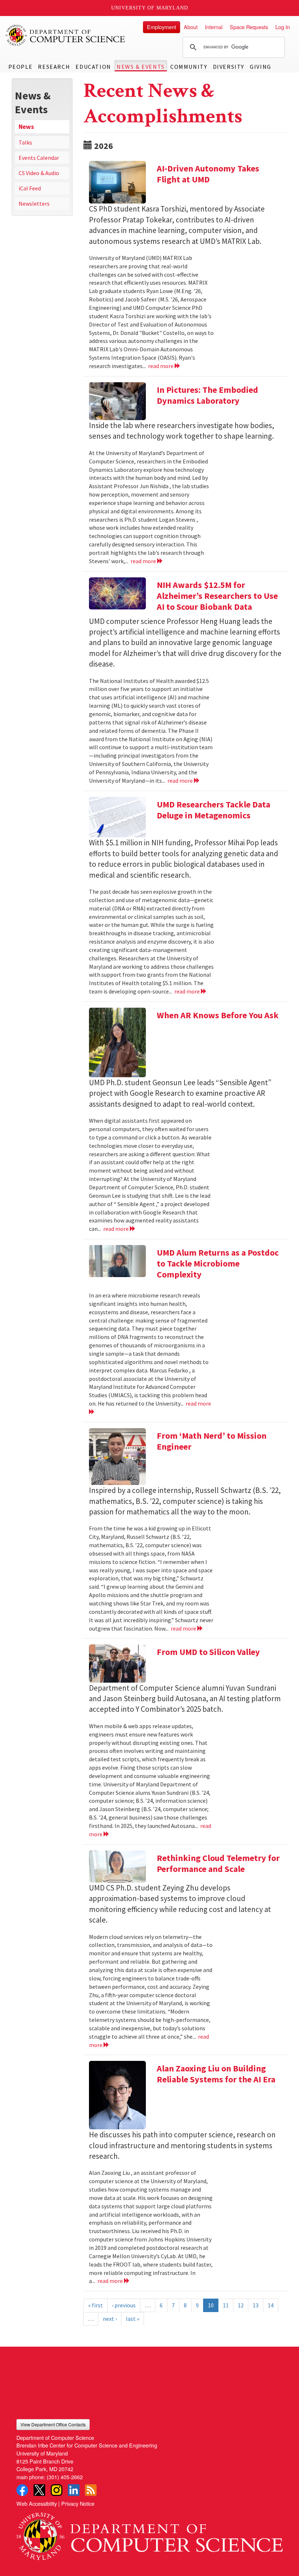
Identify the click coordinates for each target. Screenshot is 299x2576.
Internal (214, 27)
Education (93, 67)
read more (161, 366)
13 (256, 2305)
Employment (162, 27)
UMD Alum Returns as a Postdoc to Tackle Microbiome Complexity (218, 1263)
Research (54, 67)
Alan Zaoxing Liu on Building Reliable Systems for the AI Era (216, 2074)
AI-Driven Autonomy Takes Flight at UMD (208, 174)
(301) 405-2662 (65, 2477)
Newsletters (34, 204)
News (26, 127)
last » (133, 2319)
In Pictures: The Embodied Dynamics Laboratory (207, 395)
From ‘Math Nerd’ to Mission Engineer (212, 1441)
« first (96, 2305)
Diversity (229, 67)
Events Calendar (39, 158)
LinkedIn (74, 2490)
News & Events (141, 67)
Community (189, 67)
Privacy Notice (78, 2503)
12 (241, 2305)
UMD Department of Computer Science (66, 35)
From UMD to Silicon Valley (208, 1652)
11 (226, 2305)
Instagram (57, 2490)
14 (271, 2305)
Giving (261, 67)
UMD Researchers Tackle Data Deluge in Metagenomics (213, 810)
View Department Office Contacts (53, 2424)
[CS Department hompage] (149, 2534)
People (21, 67)
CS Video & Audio (39, 173)
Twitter (39, 2490)
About (191, 27)
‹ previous (124, 2305)
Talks (25, 142)
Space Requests (249, 27)
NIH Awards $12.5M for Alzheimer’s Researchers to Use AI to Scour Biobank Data (217, 596)
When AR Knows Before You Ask (218, 1015)
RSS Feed (91, 2490)
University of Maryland (150, 8)
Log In (283, 27)
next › (110, 2319)
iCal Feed (30, 188)
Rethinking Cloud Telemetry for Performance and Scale (218, 1863)
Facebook (22, 2490)
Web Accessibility (37, 2503)
